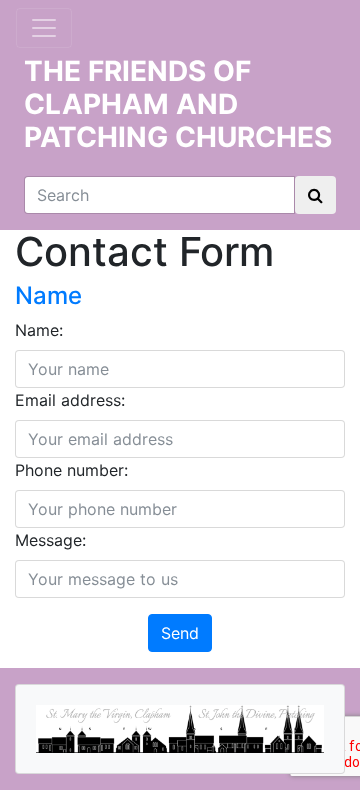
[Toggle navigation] (44, 28)
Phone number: (71, 470)
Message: (50, 540)
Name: (39, 330)
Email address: (70, 400)
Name (48, 295)
